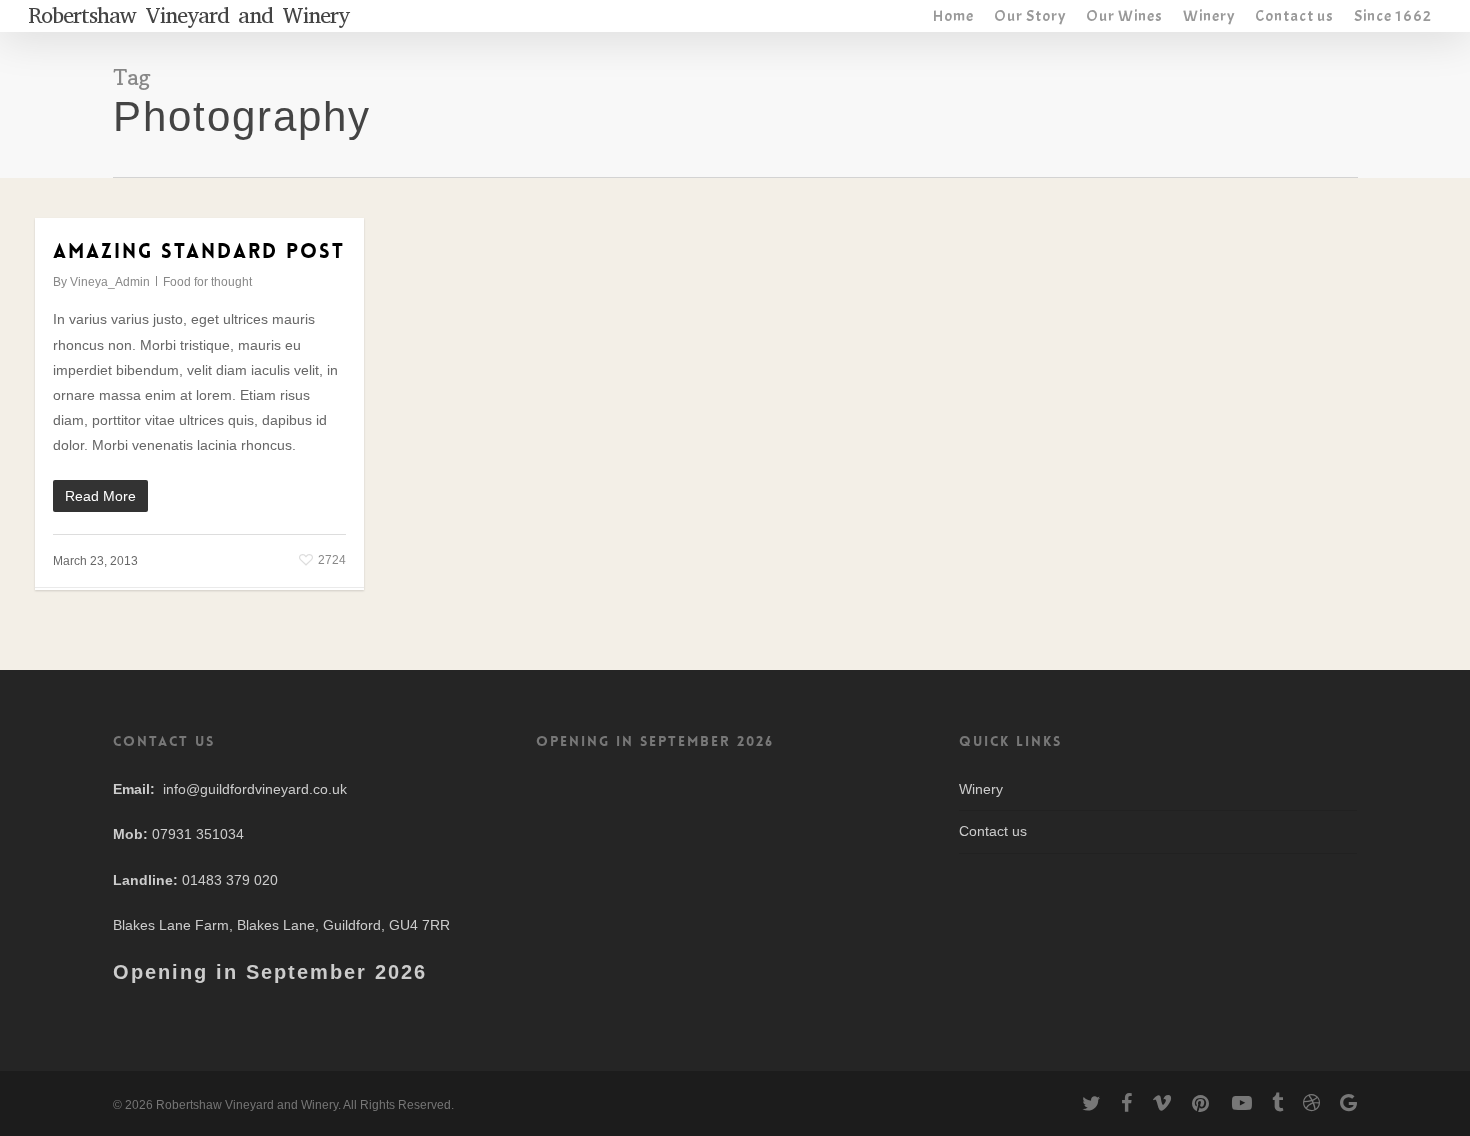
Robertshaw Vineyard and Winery (188, 16)
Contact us (993, 831)
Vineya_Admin (110, 282)
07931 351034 (198, 834)
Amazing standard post (199, 251)
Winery (981, 789)
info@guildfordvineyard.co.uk (255, 789)
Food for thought (207, 282)
